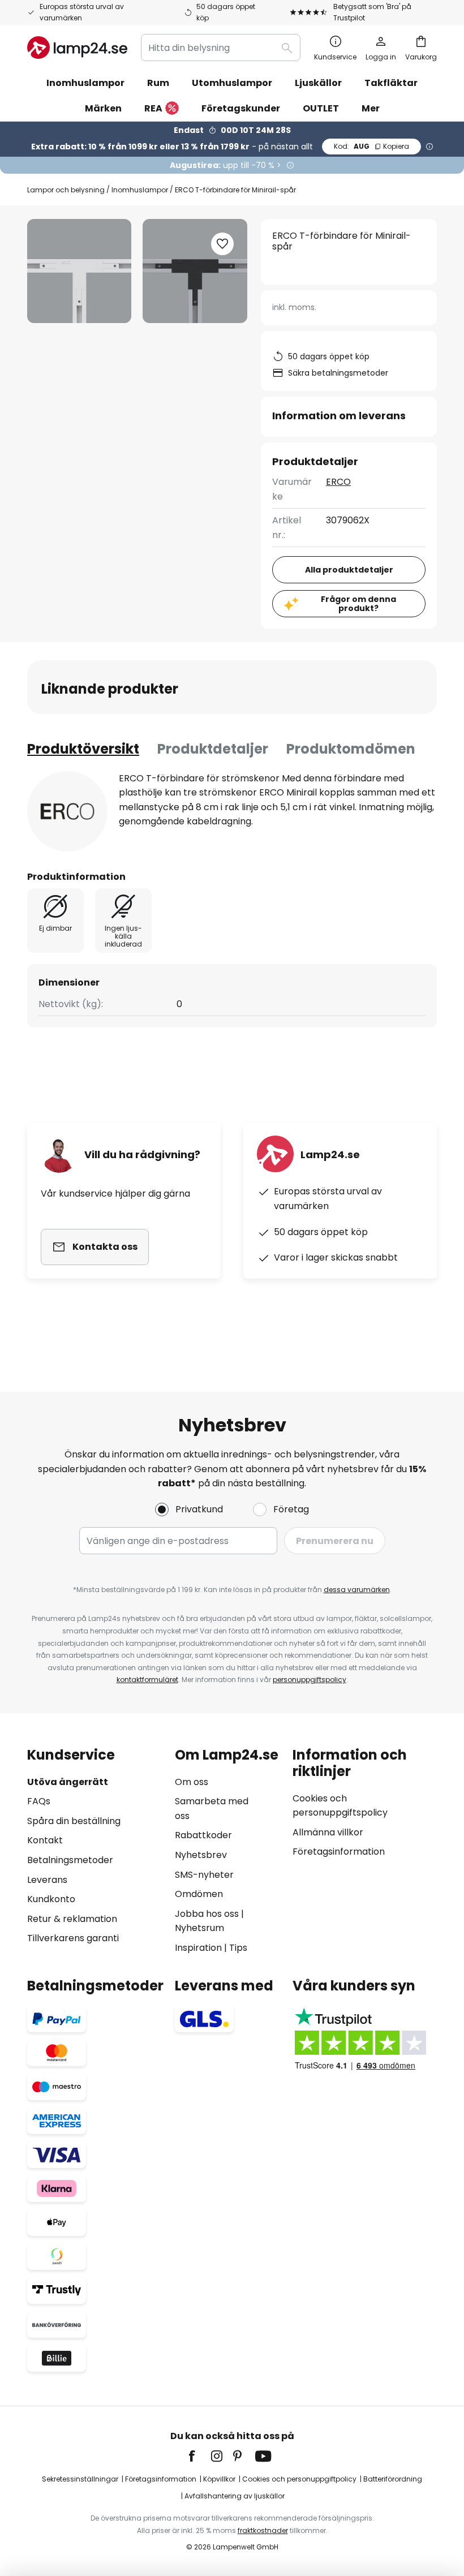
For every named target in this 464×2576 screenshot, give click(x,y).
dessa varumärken (357, 1590)
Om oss (192, 1782)
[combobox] (221, 48)
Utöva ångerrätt (68, 1782)
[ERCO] (67, 811)
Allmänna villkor (328, 1832)
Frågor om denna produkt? (358, 604)
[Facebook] (199, 2456)
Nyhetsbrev (201, 1855)
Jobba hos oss (207, 1914)
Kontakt (45, 1840)
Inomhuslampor (140, 190)
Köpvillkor (219, 2479)
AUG (371, 146)
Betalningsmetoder (70, 1860)
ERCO (338, 482)
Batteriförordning (393, 2479)
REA (153, 108)
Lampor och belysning (66, 190)
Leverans (47, 1880)
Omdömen (199, 1894)
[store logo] (77, 48)
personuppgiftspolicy (310, 1680)
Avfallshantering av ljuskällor (235, 2496)
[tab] (83, 749)
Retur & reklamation (72, 1919)
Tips (238, 1948)
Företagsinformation (339, 1852)
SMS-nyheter (204, 1875)
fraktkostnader (263, 2530)
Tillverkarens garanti (73, 1938)
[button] (222, 244)
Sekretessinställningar (80, 2479)
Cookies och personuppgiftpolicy (299, 2479)
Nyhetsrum (199, 1928)
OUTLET (321, 108)
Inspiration (198, 1948)
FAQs (39, 1801)
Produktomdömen (351, 749)
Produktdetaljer (213, 749)
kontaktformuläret (147, 1680)
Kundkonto (51, 1899)
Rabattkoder (203, 1835)
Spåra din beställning (74, 1821)
